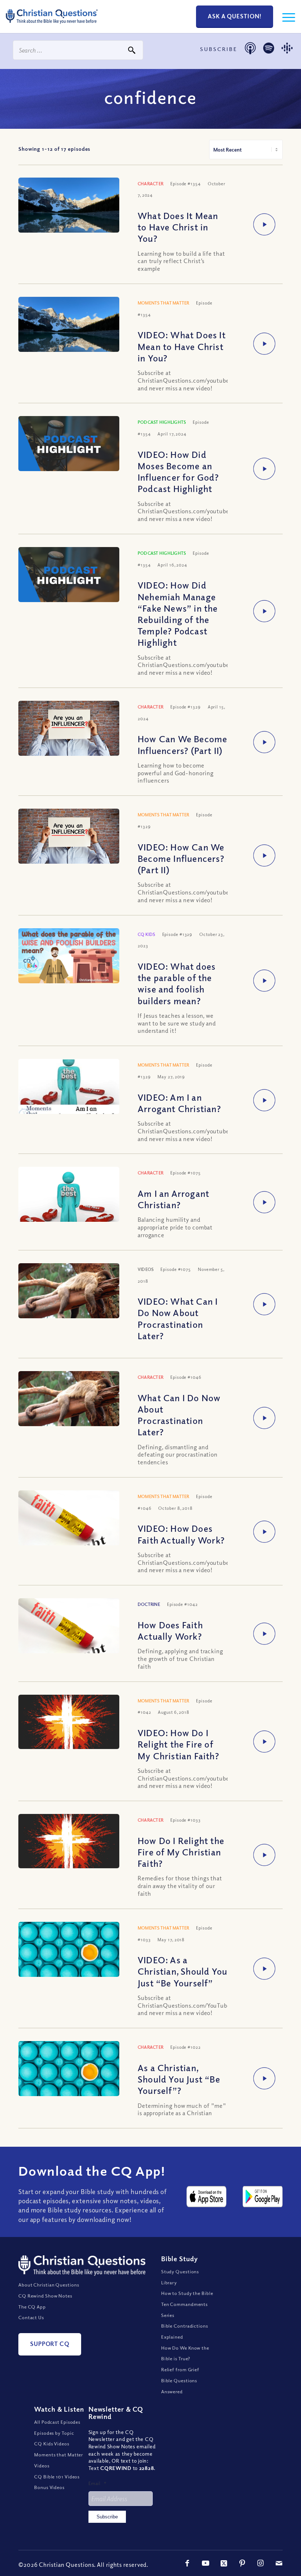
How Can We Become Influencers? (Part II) (182, 744)
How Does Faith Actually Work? (170, 1630)
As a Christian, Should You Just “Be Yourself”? (179, 2079)
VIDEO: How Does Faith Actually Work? (181, 1534)
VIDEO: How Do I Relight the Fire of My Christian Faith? (178, 1744)
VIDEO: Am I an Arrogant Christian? (179, 1103)
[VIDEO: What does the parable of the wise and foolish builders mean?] (69, 957)
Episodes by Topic (54, 2433)
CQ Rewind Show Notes (45, 2296)
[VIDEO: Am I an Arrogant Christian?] (69, 1098)
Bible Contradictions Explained (185, 2331)
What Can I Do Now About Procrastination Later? (179, 1415)
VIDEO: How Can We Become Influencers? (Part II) (181, 858)
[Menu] (285, 17)
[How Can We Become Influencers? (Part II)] (69, 734)
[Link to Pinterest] (242, 2563)
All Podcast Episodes (57, 2422)
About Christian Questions (49, 2285)
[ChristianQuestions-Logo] (52, 26)
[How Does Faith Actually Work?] (69, 1635)
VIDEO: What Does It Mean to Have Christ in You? (182, 346)
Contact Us (31, 2317)
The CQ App (32, 2307)
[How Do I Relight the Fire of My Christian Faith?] (69, 1841)
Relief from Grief (180, 2369)
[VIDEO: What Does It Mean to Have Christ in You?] (69, 335)
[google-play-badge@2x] (263, 2197)
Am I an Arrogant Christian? (173, 1199)
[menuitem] (285, 17)
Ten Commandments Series (184, 2310)
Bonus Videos (49, 2487)
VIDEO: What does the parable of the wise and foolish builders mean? (177, 983)
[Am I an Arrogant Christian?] (69, 1217)
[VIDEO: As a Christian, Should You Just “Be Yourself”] (69, 1953)
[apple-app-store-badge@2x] (206, 2197)
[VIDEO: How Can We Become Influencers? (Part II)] (69, 842)
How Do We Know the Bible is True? (185, 2353)
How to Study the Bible (187, 2293)
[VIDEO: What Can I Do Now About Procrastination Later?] (69, 1301)
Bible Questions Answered (179, 2386)
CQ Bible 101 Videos (57, 2477)
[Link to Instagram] (261, 2563)
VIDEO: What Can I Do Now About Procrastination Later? (178, 1318)
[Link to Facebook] (187, 2563)
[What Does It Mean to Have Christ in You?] (69, 215)
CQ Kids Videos (52, 2444)
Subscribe (107, 2517)
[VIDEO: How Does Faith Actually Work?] (69, 1527)
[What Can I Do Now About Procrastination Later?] (69, 1409)
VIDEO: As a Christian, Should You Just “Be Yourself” (182, 1971)
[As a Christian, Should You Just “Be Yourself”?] (69, 2072)
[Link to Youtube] (206, 2563)
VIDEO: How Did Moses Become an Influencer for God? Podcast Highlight (178, 471)
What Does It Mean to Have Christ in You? (178, 227)
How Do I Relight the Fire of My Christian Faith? (181, 1852)
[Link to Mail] (279, 2563)
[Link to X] (224, 2563)
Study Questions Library (180, 2277)
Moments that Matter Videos (59, 2460)
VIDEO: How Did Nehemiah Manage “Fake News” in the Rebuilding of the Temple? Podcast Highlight (178, 613)
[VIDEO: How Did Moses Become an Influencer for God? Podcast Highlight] (69, 444)
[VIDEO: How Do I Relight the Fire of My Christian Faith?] (69, 1722)
